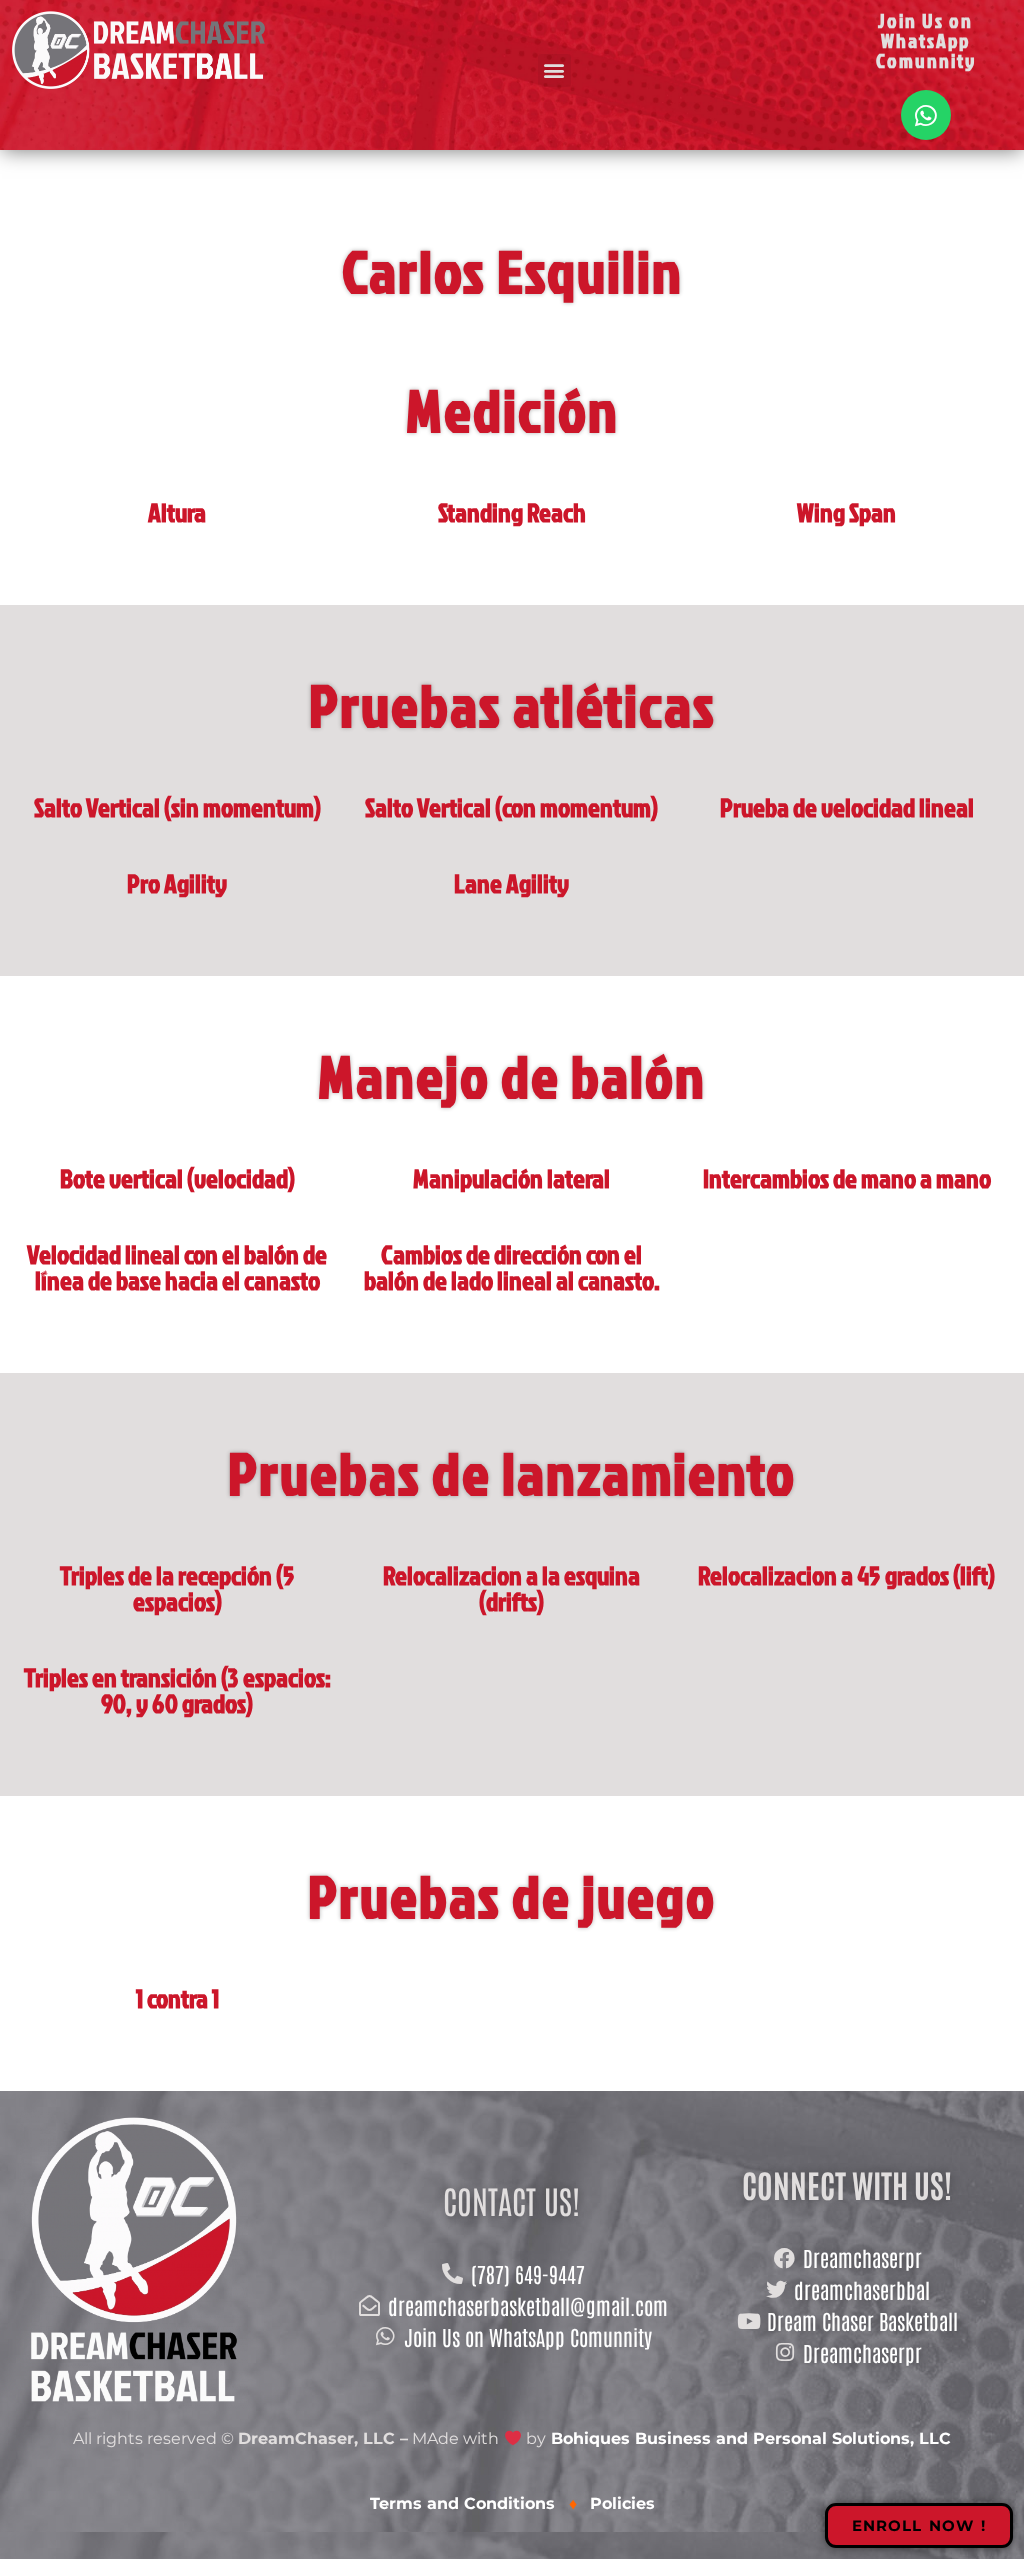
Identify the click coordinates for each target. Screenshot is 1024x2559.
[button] (554, 70)
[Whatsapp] (926, 115)
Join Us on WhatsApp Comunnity (926, 40)
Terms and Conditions (465, 2503)
